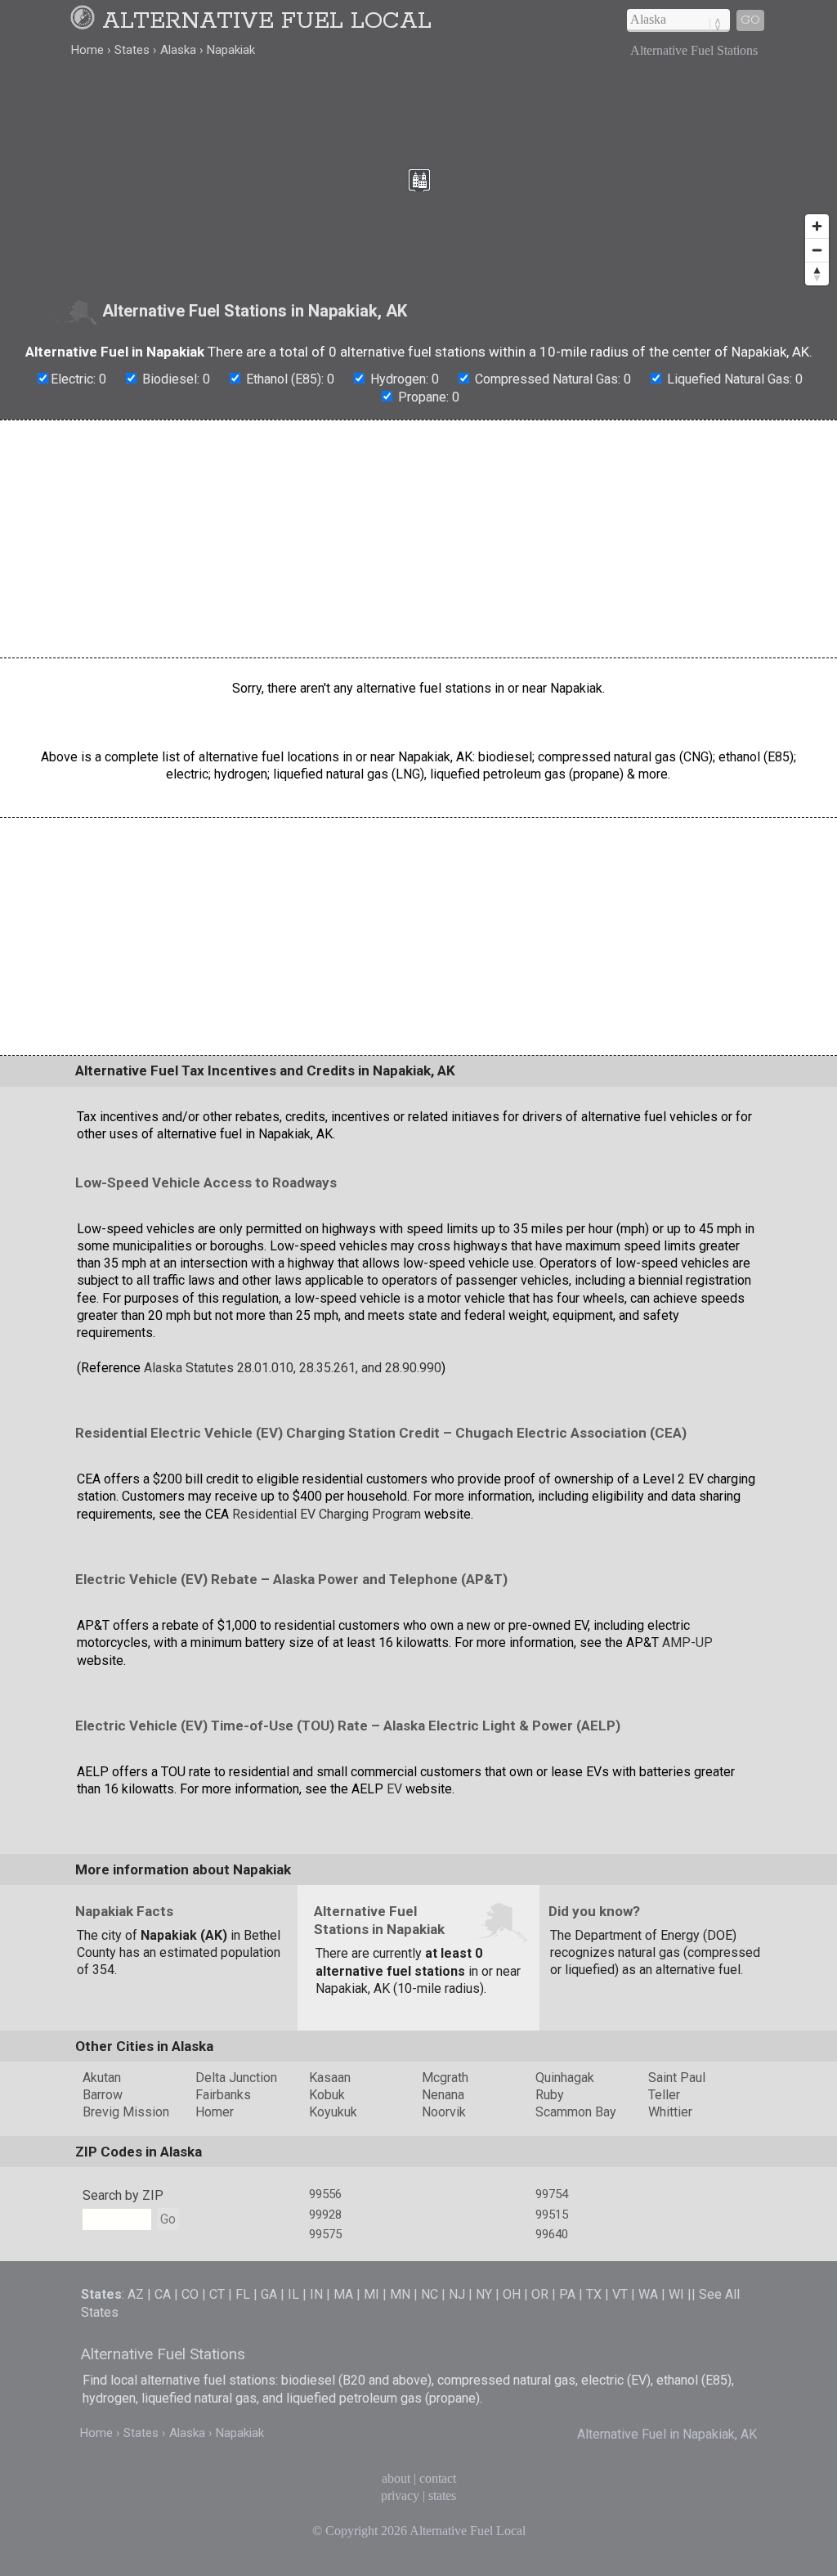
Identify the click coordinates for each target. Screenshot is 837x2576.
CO (190, 2294)
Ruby (550, 2095)
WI (676, 2294)
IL (293, 2294)
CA (163, 2294)
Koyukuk (333, 2112)
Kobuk (327, 2095)
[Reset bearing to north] (817, 274)
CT (217, 2294)
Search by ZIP (123, 2195)
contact (438, 2478)
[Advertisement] (418, 539)
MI (372, 2294)
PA (567, 2294)
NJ (457, 2294)
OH (512, 2294)
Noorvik (444, 2112)
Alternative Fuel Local (267, 21)
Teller (664, 2095)
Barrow (103, 2095)
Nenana (443, 2095)
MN (400, 2294)
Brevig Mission (126, 2112)
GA (269, 2294)
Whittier (670, 2112)
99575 (325, 2234)
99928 (325, 2215)
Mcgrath (445, 2078)
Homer (215, 2112)
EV (394, 1789)
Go (750, 20)
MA (343, 2294)
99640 (552, 2234)
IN (316, 2294)
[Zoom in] (817, 226)
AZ (136, 2294)
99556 (325, 2194)
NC (430, 2294)
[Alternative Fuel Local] (85, 21)
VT (620, 2294)
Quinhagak (565, 2078)
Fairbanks (223, 2095)
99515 (552, 2215)
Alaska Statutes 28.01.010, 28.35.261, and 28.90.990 (293, 1368)
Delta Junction (236, 2078)
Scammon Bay (576, 2112)
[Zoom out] (817, 250)
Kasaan (330, 2078)
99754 (552, 2194)
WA (648, 2294)
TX (594, 2294)
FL (243, 2294)
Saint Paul (677, 2078)
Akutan (102, 2078)
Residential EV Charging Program (327, 1514)
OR (540, 2294)
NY (484, 2294)
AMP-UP (687, 1643)
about (396, 2478)
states (442, 2495)
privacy (400, 2495)
